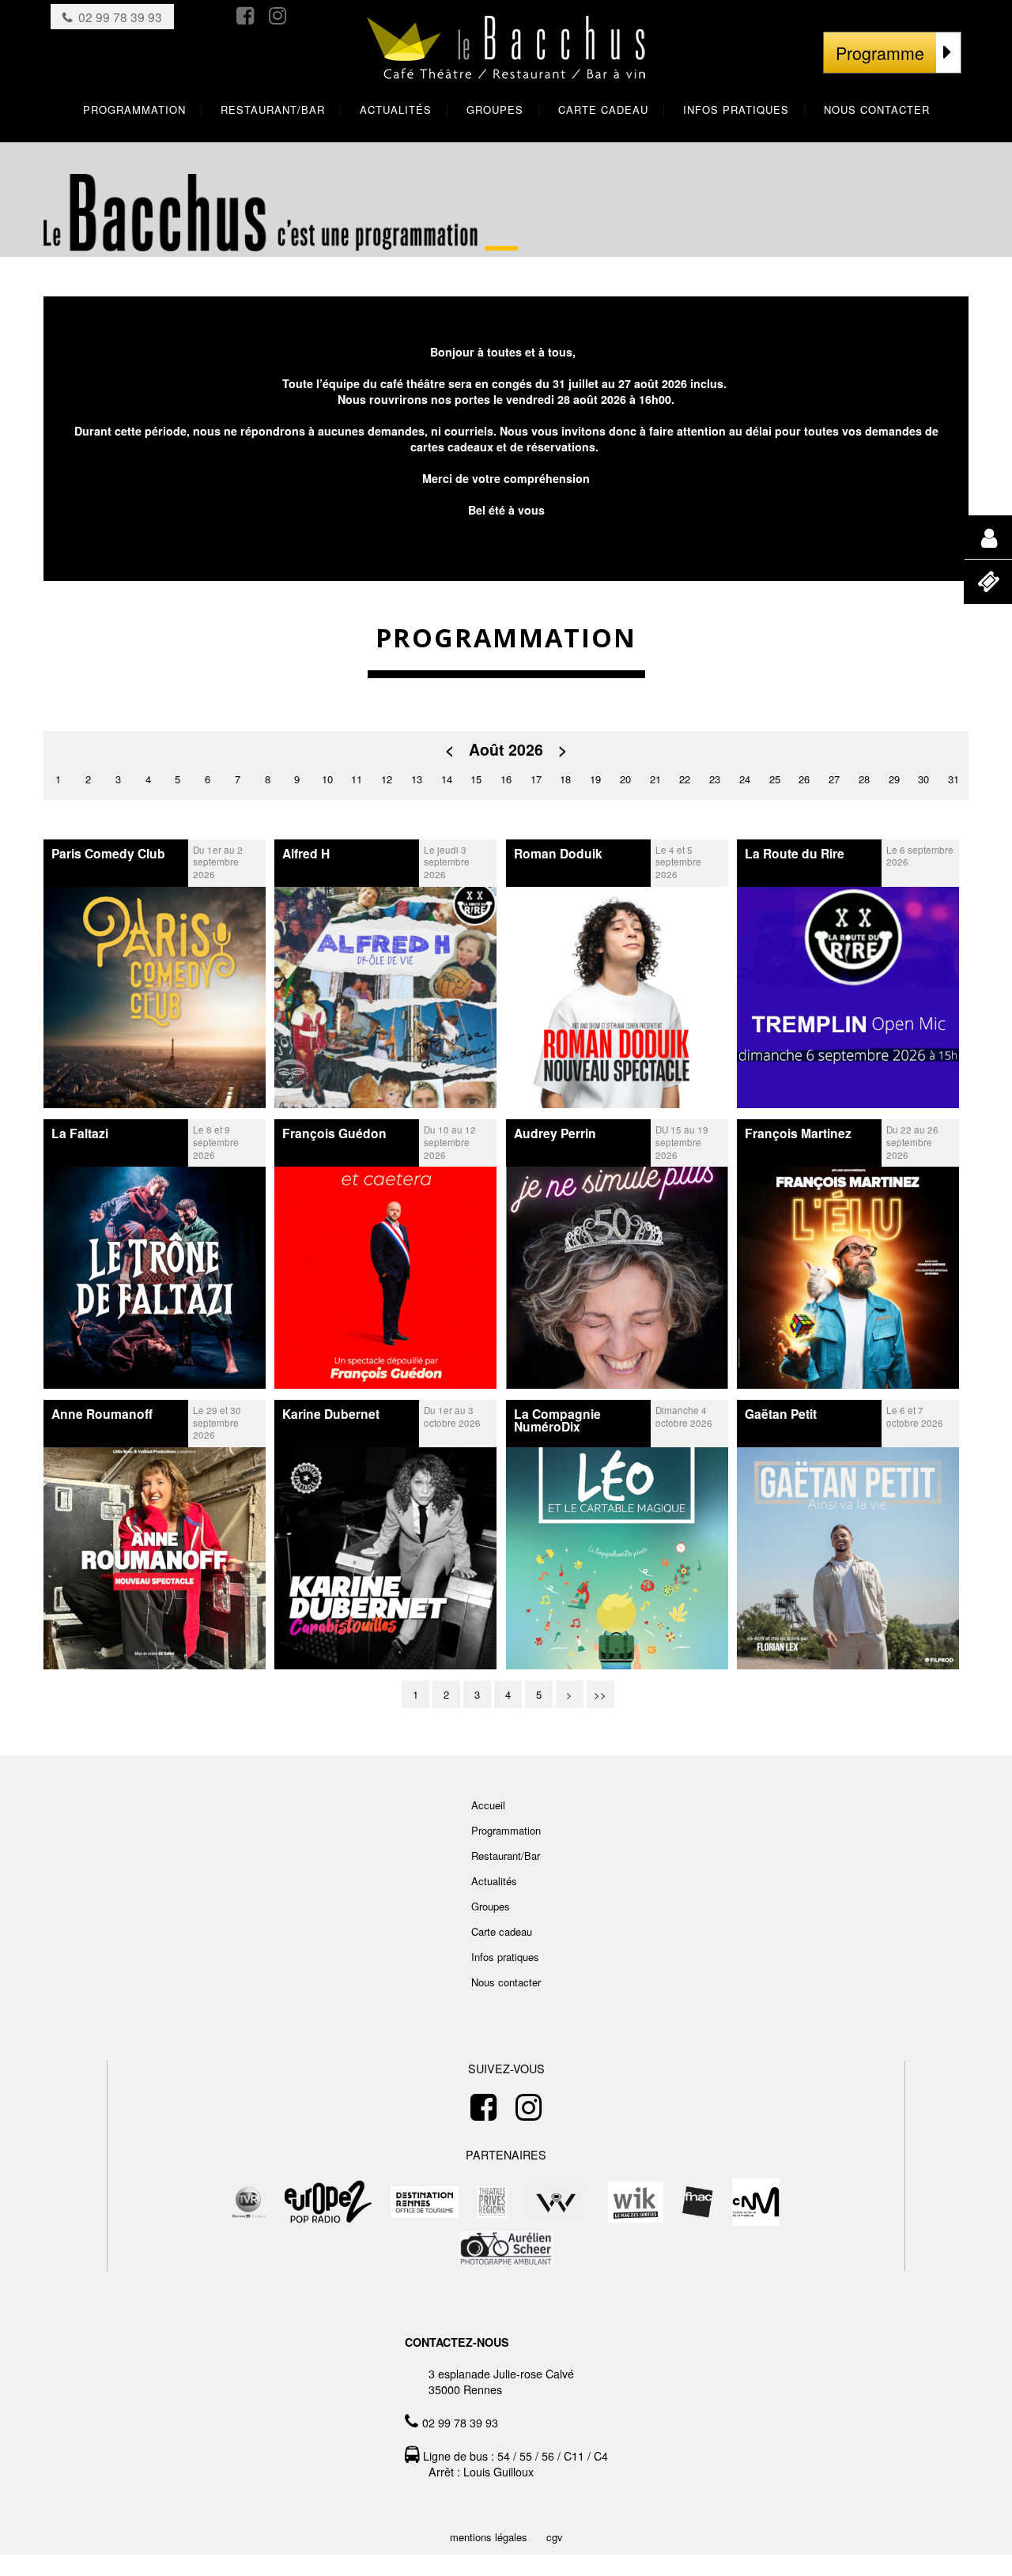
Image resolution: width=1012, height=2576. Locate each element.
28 (864, 779)
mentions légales (489, 2537)
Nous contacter (506, 1982)
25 (775, 779)
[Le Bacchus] (506, 64)
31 (953, 779)
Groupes (491, 1906)
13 (417, 779)
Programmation (506, 1830)
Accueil (488, 1805)
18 (565, 779)
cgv (555, 2537)
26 (804, 779)
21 (655, 779)
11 (357, 779)
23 (715, 779)
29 (894, 779)
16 (506, 779)
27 (834, 779)
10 (327, 779)
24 (745, 779)
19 (595, 779)
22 (685, 779)
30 (923, 779)
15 (476, 779)
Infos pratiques (505, 1957)
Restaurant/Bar (506, 1856)
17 (536, 779)
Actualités (494, 1881)
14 (447, 779)
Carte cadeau (502, 1931)
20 (625, 779)
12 (387, 779)
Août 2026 (506, 750)
